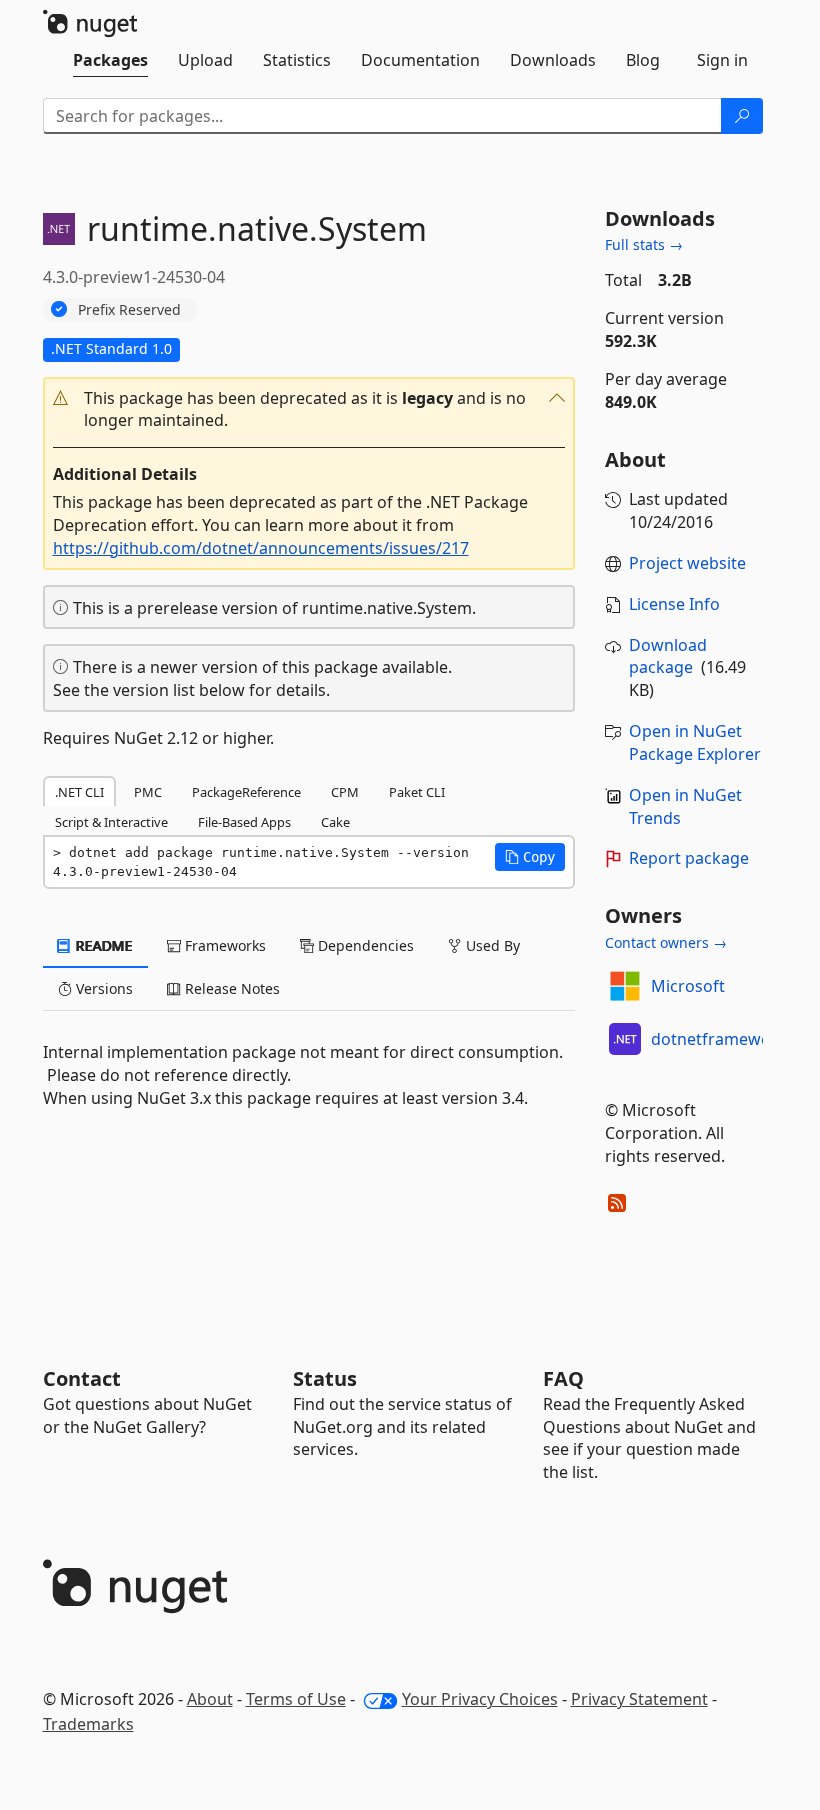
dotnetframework (719, 1039)
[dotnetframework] (625, 1039)
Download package (668, 656)
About (210, 1699)
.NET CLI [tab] (79, 792)
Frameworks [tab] (223, 945)
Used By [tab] (491, 945)
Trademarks (88, 1724)
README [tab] (102, 945)
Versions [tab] (102, 988)
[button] (309, 410)
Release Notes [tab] (230, 988)
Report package (689, 858)
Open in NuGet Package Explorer (695, 742)
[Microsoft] (625, 986)
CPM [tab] (345, 792)
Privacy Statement (639, 1699)
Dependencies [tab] (364, 945)
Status (325, 1378)
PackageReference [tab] (246, 792)
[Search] (742, 116)
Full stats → (644, 244)
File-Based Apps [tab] (244, 822)
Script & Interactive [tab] (111, 822)
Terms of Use (296, 1699)
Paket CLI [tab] (417, 792)
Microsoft (688, 986)
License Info (674, 604)
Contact (82, 1378)
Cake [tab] (335, 822)
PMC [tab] (148, 792)
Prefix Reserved (129, 309)
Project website (687, 563)
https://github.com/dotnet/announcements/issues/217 (261, 548)
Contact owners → (666, 942)
